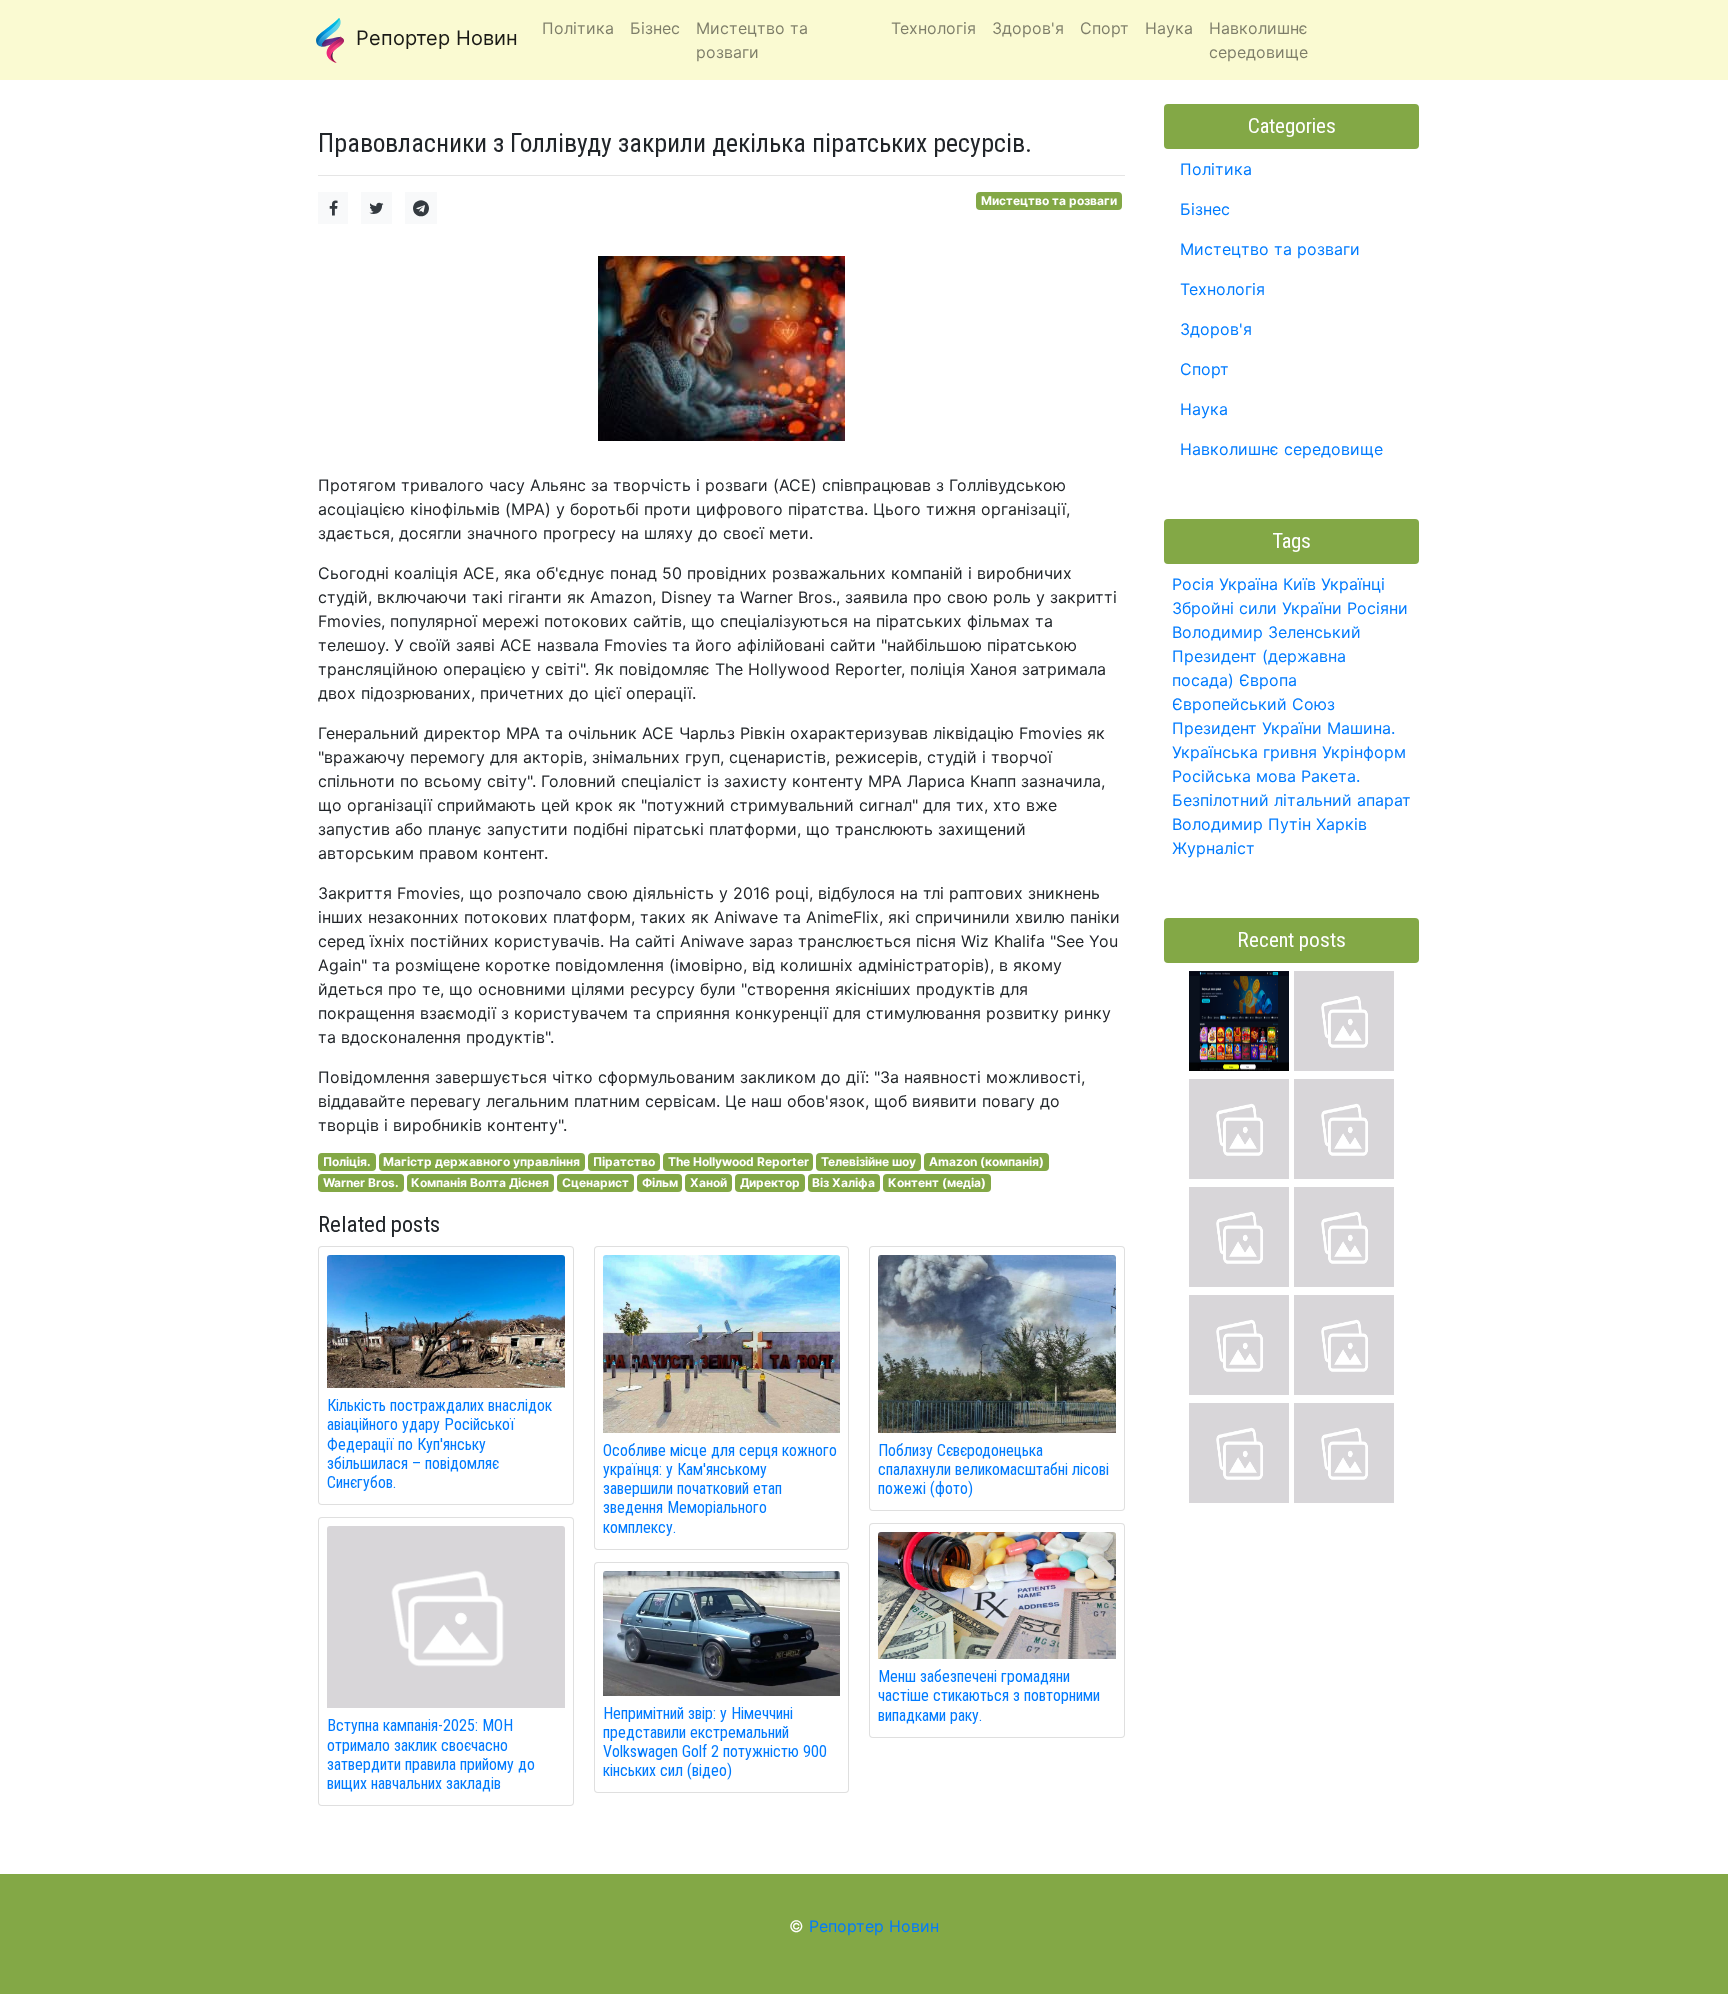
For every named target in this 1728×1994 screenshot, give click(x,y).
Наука (1204, 409)
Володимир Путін (1241, 824)
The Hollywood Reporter (738, 1161)
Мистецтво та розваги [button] (752, 40)
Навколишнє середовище (1281, 449)
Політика (1216, 169)
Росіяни (1377, 608)
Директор (770, 1182)
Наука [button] (1169, 28)
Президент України (1247, 728)
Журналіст (1213, 848)
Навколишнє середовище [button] (1258, 40)
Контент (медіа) (937, 1182)
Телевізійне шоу (868, 1161)
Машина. (1361, 728)
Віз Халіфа (843, 1182)
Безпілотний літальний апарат (1291, 800)
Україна (1248, 584)
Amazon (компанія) (986, 1161)
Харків (1341, 824)
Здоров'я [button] (1028, 28)
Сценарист (595, 1182)
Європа (1268, 680)
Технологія (1222, 289)
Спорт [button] (1104, 28)
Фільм (660, 1182)
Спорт (1204, 369)
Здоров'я (1216, 329)
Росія (1193, 584)
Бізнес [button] (655, 28)
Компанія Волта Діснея (480, 1182)
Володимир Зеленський (1266, 632)
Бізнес (1205, 209)
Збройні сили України (1257, 608)
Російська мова (1234, 776)
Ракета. (1330, 776)
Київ (1299, 584)
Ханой (708, 1182)
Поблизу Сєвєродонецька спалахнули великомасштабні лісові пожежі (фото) (993, 1469)
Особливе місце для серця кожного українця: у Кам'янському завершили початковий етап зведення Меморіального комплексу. (720, 1489)
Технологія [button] (933, 28)
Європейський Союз (1253, 704)
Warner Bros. (361, 1182)
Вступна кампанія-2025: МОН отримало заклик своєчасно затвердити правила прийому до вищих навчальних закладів (431, 1754)
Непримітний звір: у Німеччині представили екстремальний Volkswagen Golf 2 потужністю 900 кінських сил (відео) (715, 1742)
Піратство (624, 1161)
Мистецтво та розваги (1049, 200)
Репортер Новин (434, 38)
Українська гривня (1244, 752)
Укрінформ (1364, 752)
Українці (1353, 584)
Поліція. (347, 1161)
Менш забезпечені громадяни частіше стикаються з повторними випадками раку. (989, 1695)
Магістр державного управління (481, 1161)
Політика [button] (578, 28)
